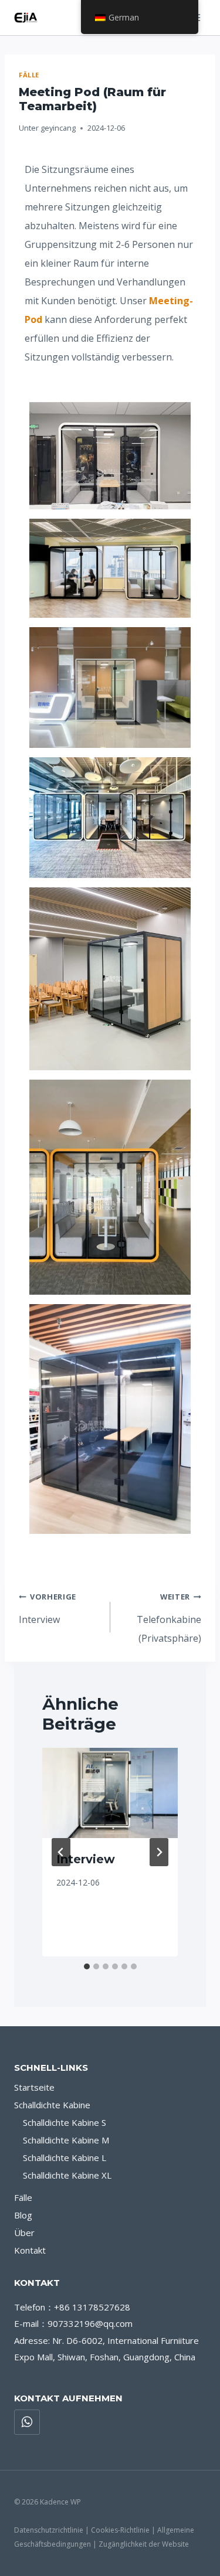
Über (24, 2233)
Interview (48, 1609)
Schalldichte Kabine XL (67, 2175)
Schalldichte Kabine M (66, 2140)
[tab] (87, 1966)
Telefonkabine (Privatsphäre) (169, 1618)
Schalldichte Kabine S (65, 2122)
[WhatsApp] (27, 2422)
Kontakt (30, 2250)
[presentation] (110, 1793)
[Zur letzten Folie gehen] (61, 1852)
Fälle (29, 75)
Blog (23, 2215)
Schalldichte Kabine (52, 2105)
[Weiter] (159, 1852)
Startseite (34, 2087)
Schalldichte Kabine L (65, 2158)
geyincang (58, 128)
